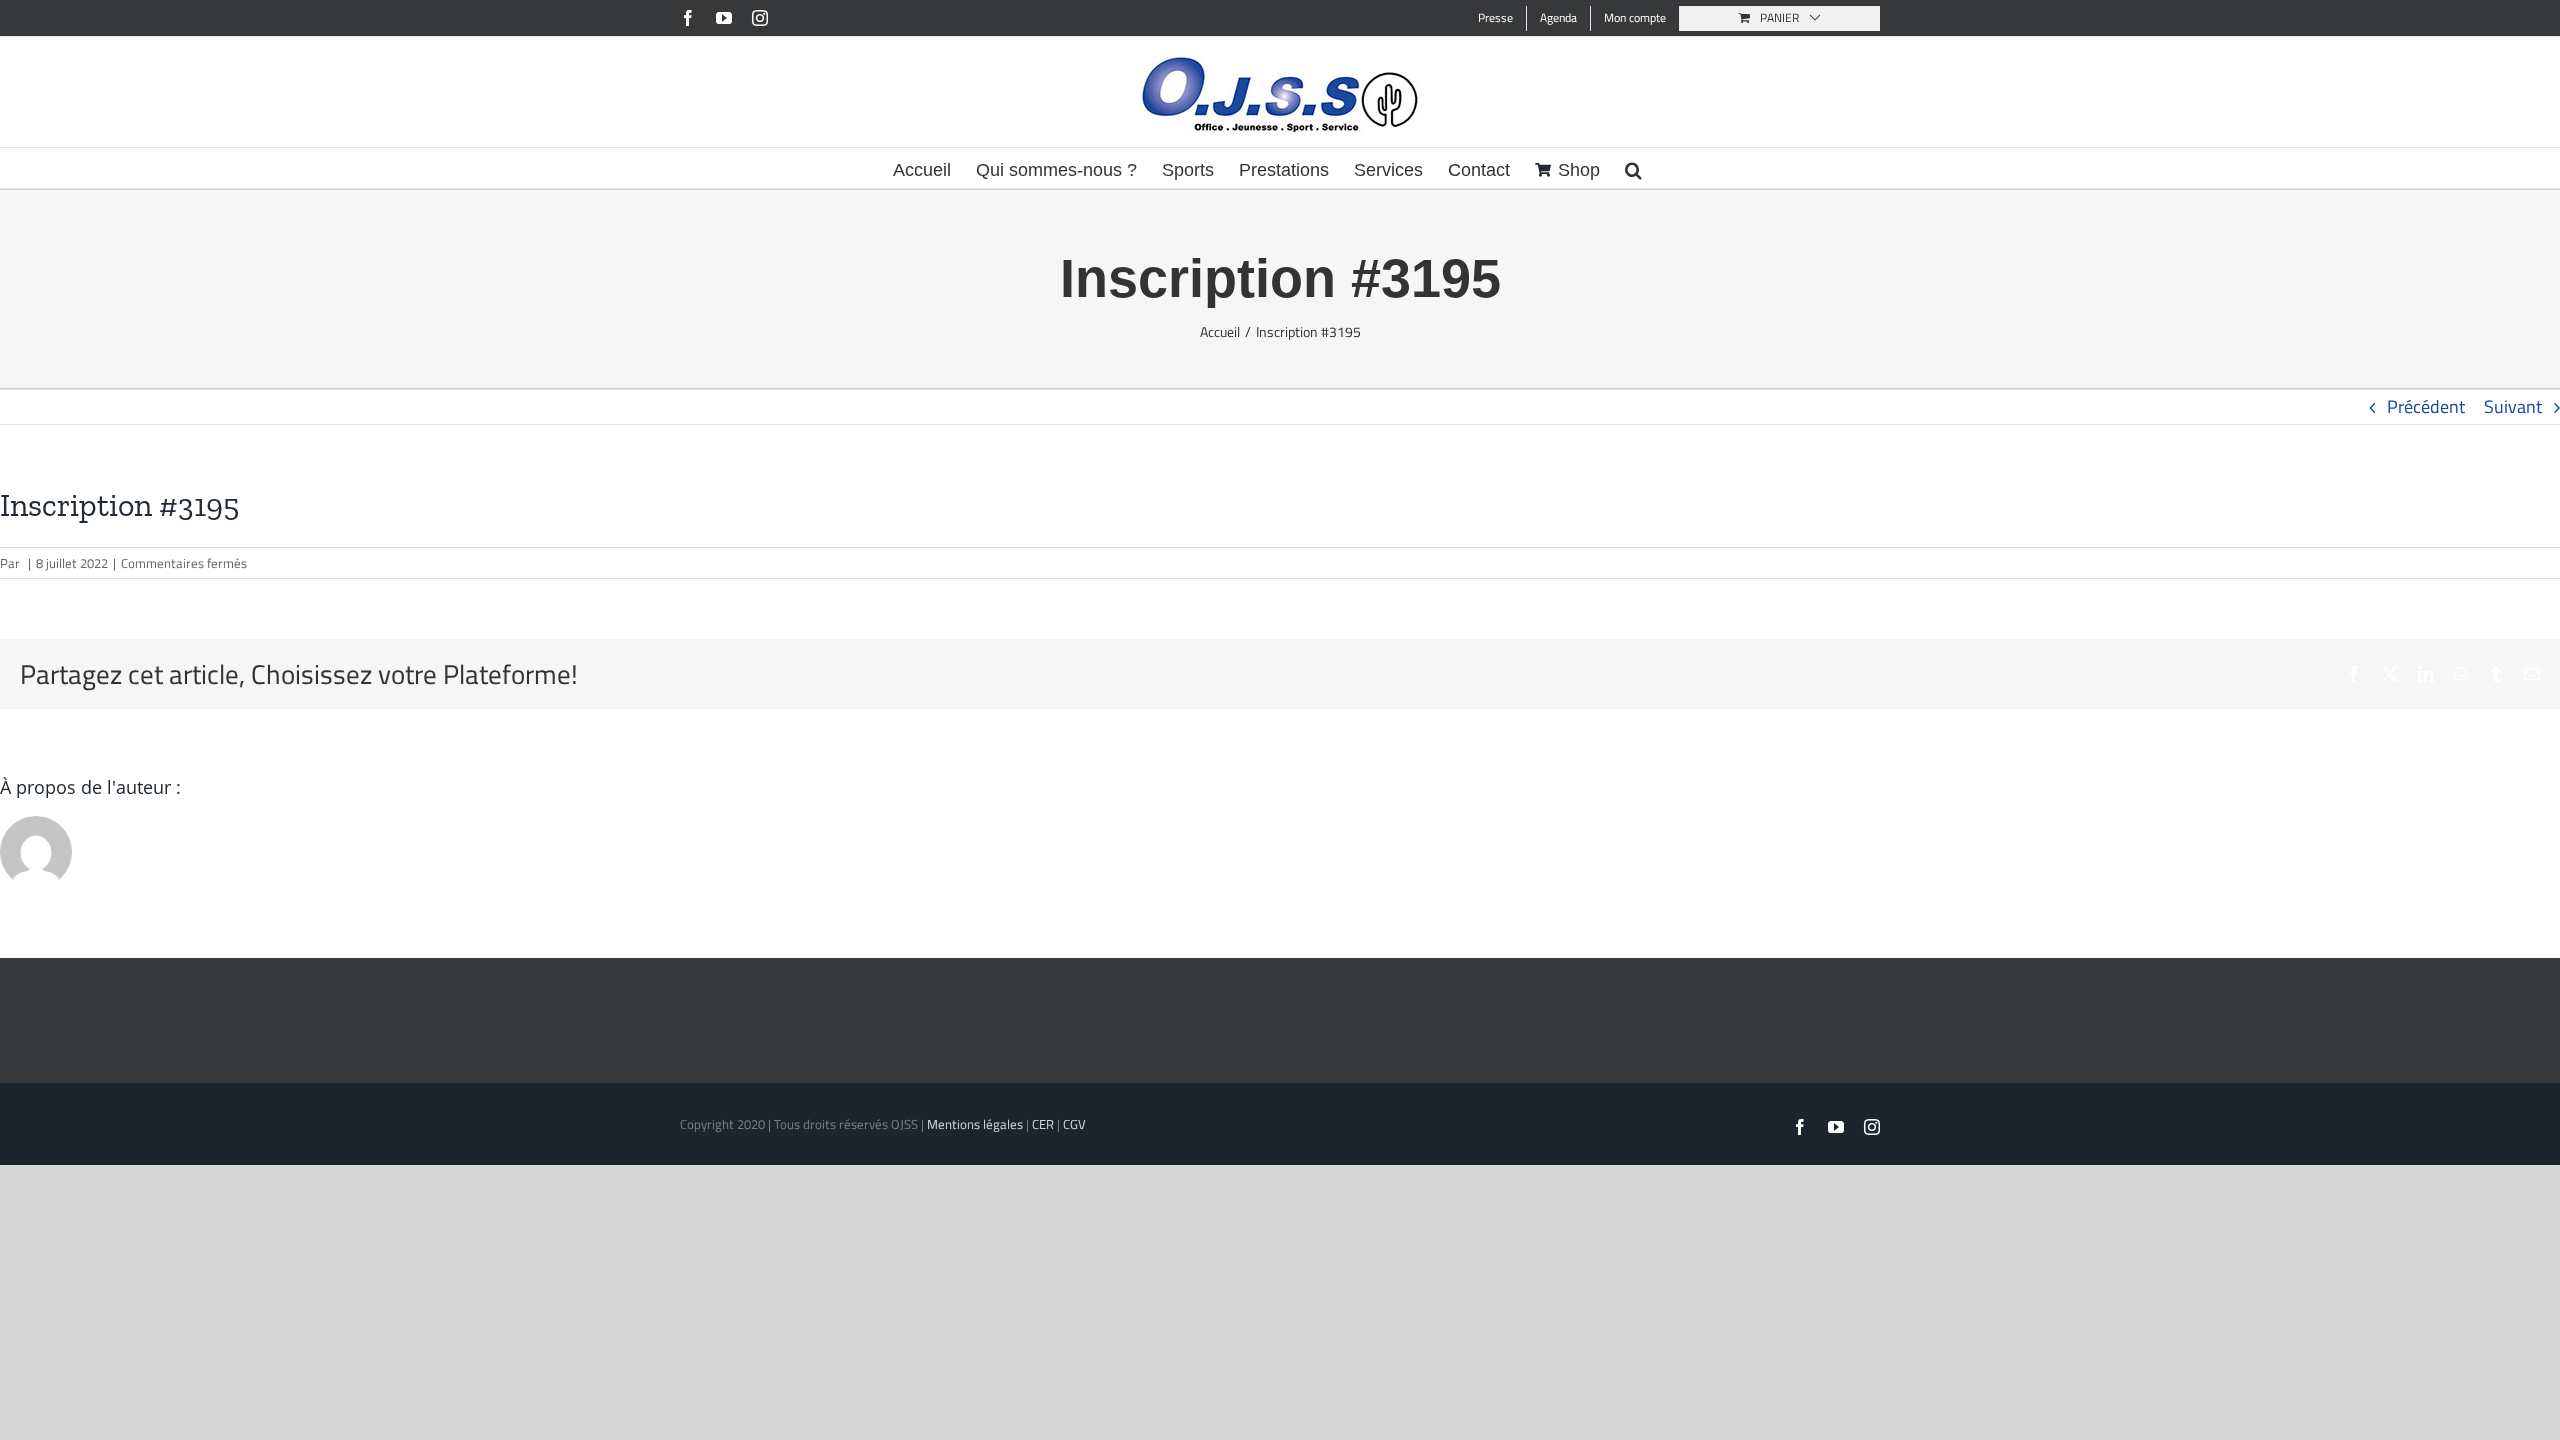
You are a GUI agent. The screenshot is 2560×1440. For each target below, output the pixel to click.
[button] (1633, 168)
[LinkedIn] (2426, 674)
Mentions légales (975, 1124)
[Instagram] (760, 18)
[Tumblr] (2496, 674)
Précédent (2426, 406)
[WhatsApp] (2461, 674)
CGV (1074, 1124)
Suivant (2513, 406)
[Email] (2532, 674)
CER (1043, 1124)
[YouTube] (724, 18)
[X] (2390, 674)
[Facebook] (688, 18)
